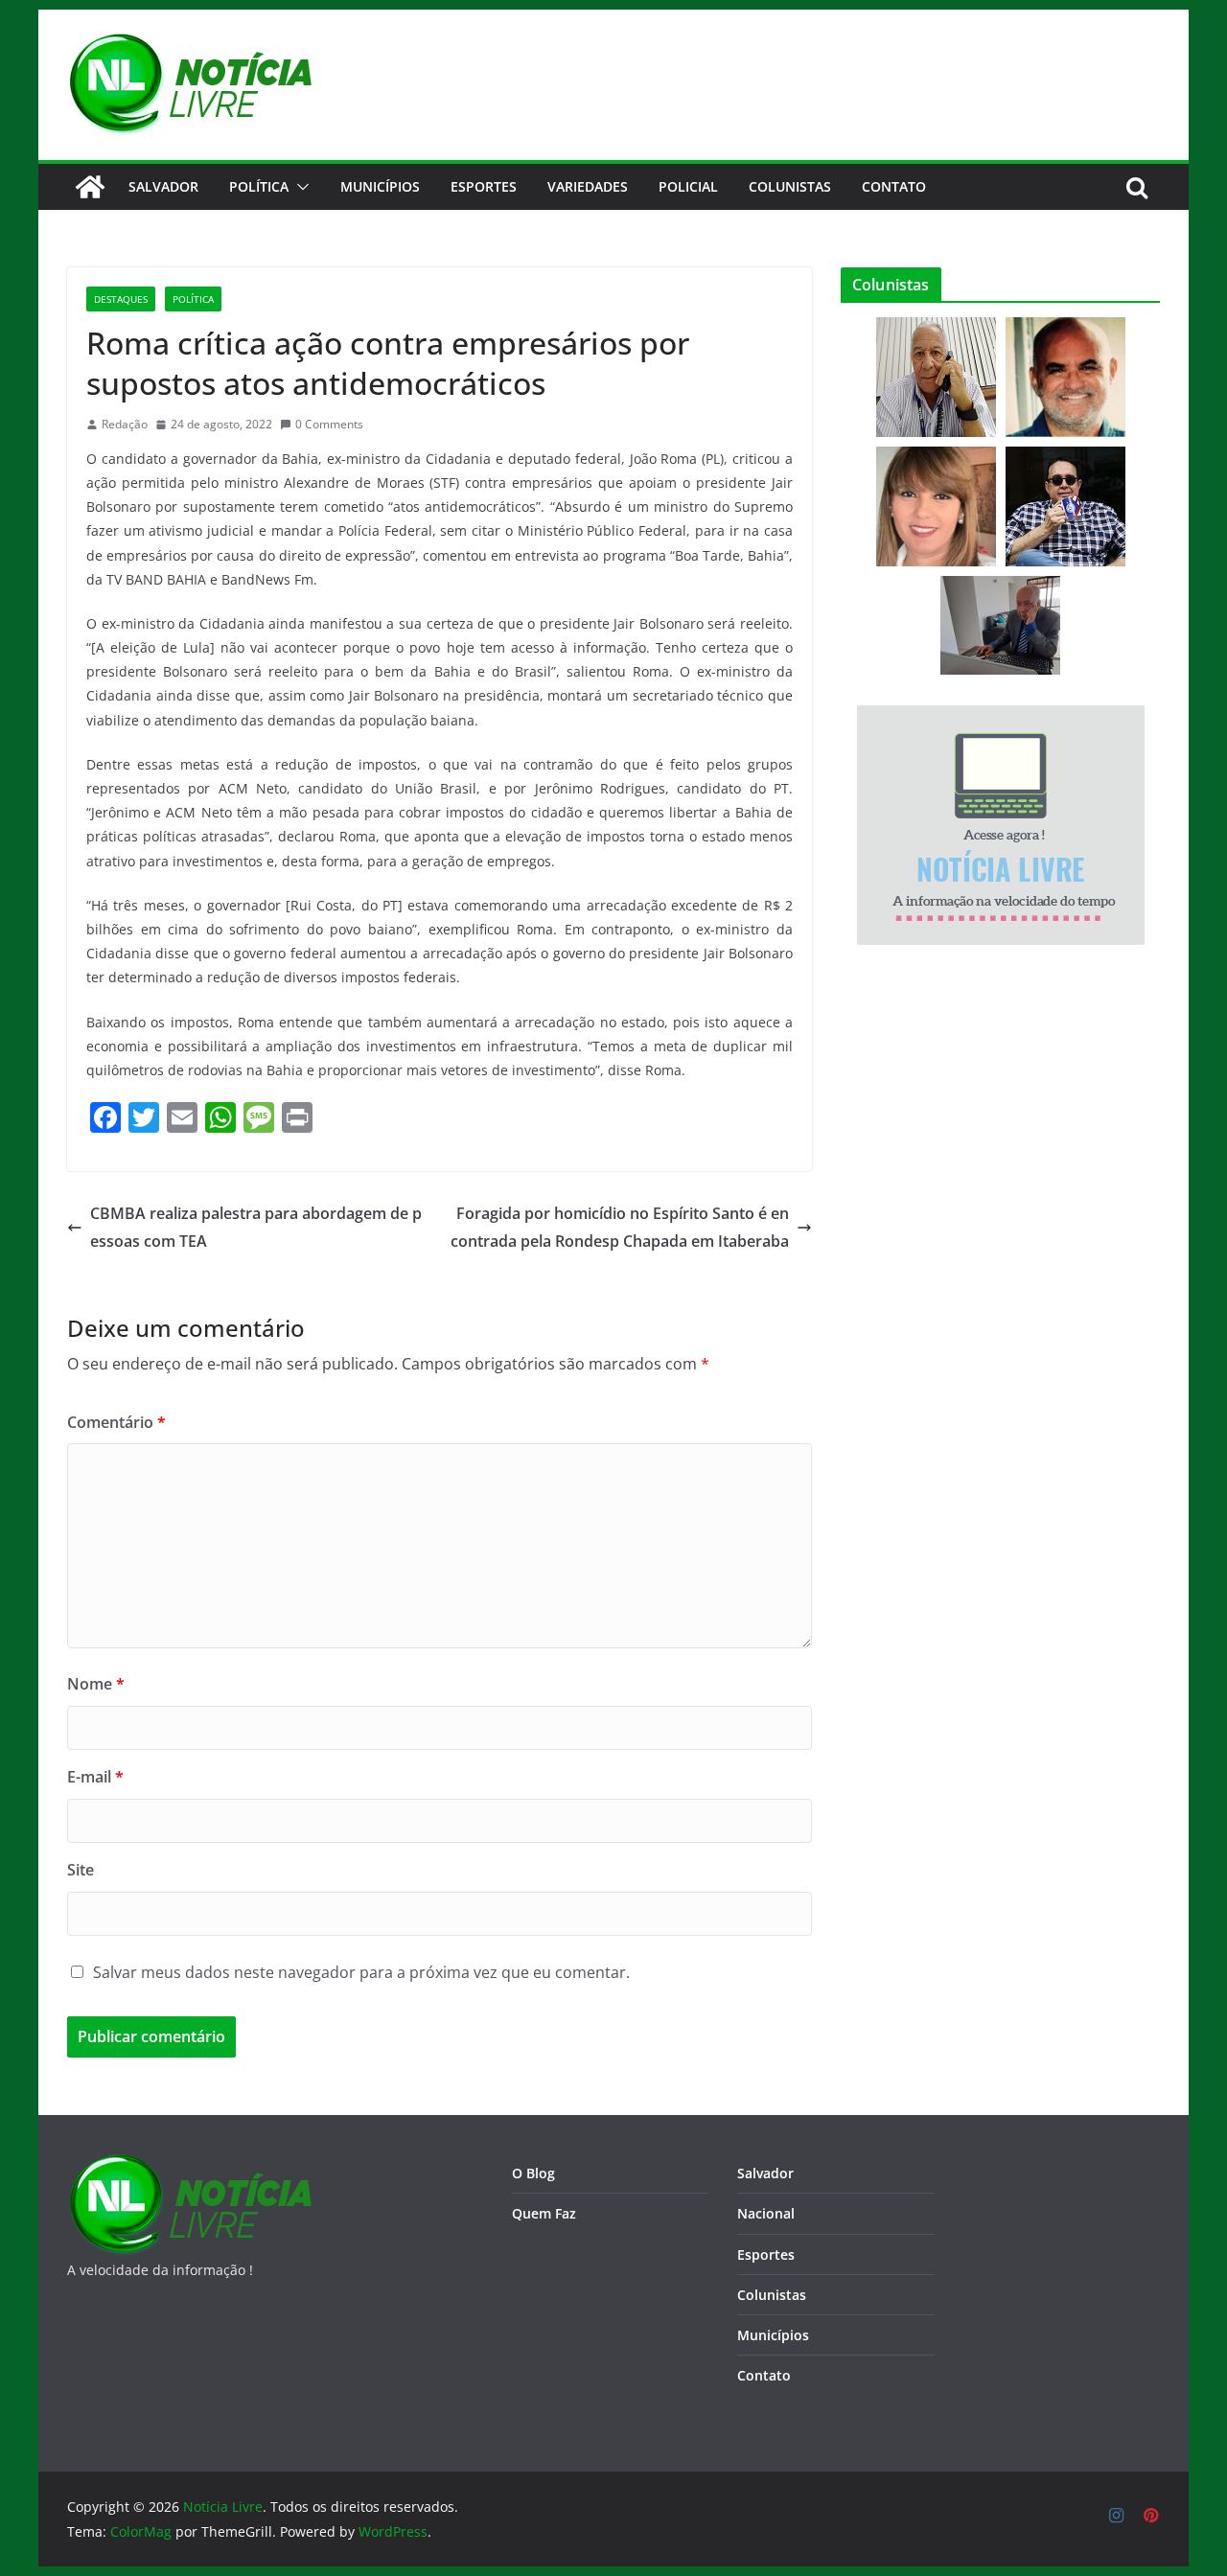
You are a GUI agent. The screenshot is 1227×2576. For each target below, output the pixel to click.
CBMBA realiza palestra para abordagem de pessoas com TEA (256, 1227)
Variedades (588, 186)
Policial (688, 186)
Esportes (484, 186)
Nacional (766, 2213)
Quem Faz (544, 2213)
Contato (764, 2375)
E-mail (95, 1777)
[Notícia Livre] (90, 187)
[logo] (189, 2165)
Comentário (116, 1422)
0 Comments (329, 424)
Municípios (380, 186)
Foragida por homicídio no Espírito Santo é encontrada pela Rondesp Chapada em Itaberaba (620, 1227)
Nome (96, 1684)
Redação (125, 424)
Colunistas (790, 186)
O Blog (533, 2173)
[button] (299, 187)
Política (259, 186)
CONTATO (894, 186)
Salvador (163, 186)
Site (81, 1870)
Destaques (121, 299)
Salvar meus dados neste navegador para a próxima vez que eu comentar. (361, 1972)
